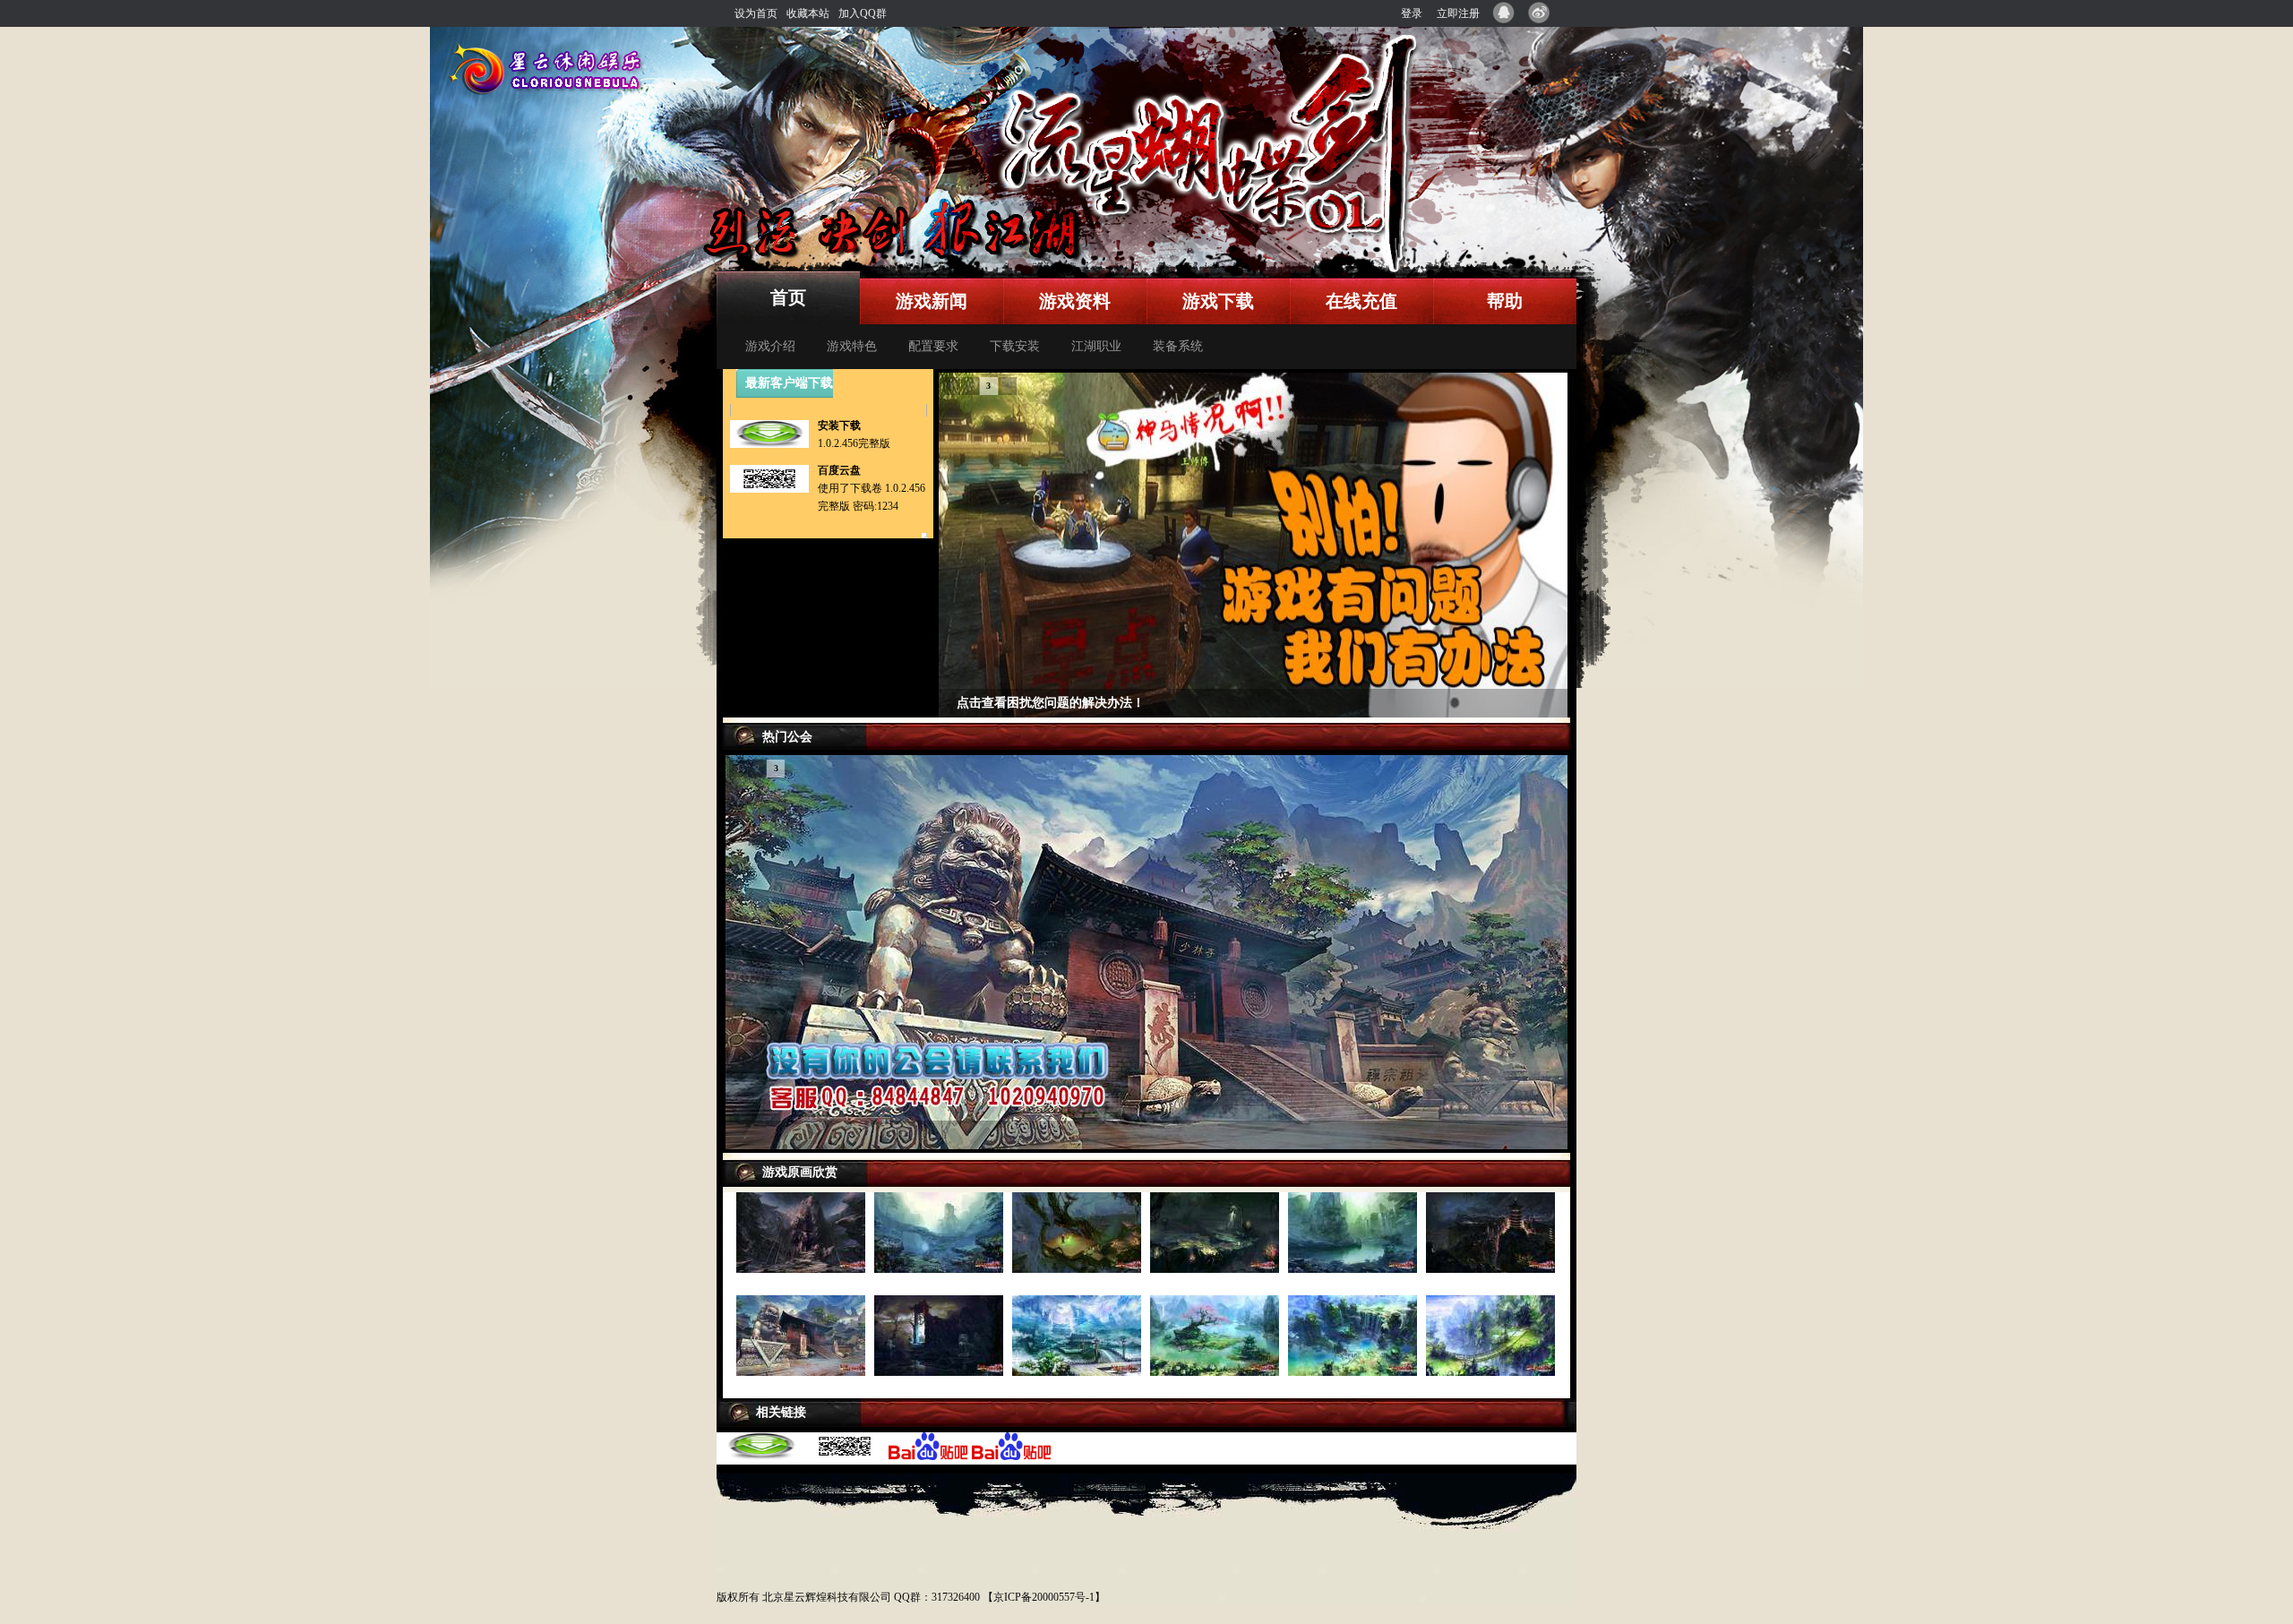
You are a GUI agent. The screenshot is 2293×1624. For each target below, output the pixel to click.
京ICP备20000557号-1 (1044, 1597)
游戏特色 (852, 346)
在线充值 (1361, 301)
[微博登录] (1545, 13)
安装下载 (839, 425)
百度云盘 (839, 470)
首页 (788, 297)
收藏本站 (808, 13)
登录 (1412, 13)
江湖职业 (1096, 346)
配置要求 (933, 346)
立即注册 (1458, 13)
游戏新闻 (932, 301)
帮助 (1505, 301)
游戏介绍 (770, 346)
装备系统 (1178, 346)
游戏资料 (1075, 301)
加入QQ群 (863, 13)
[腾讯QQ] (1507, 13)
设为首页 (756, 13)
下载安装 (1015, 346)
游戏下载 (1218, 301)
